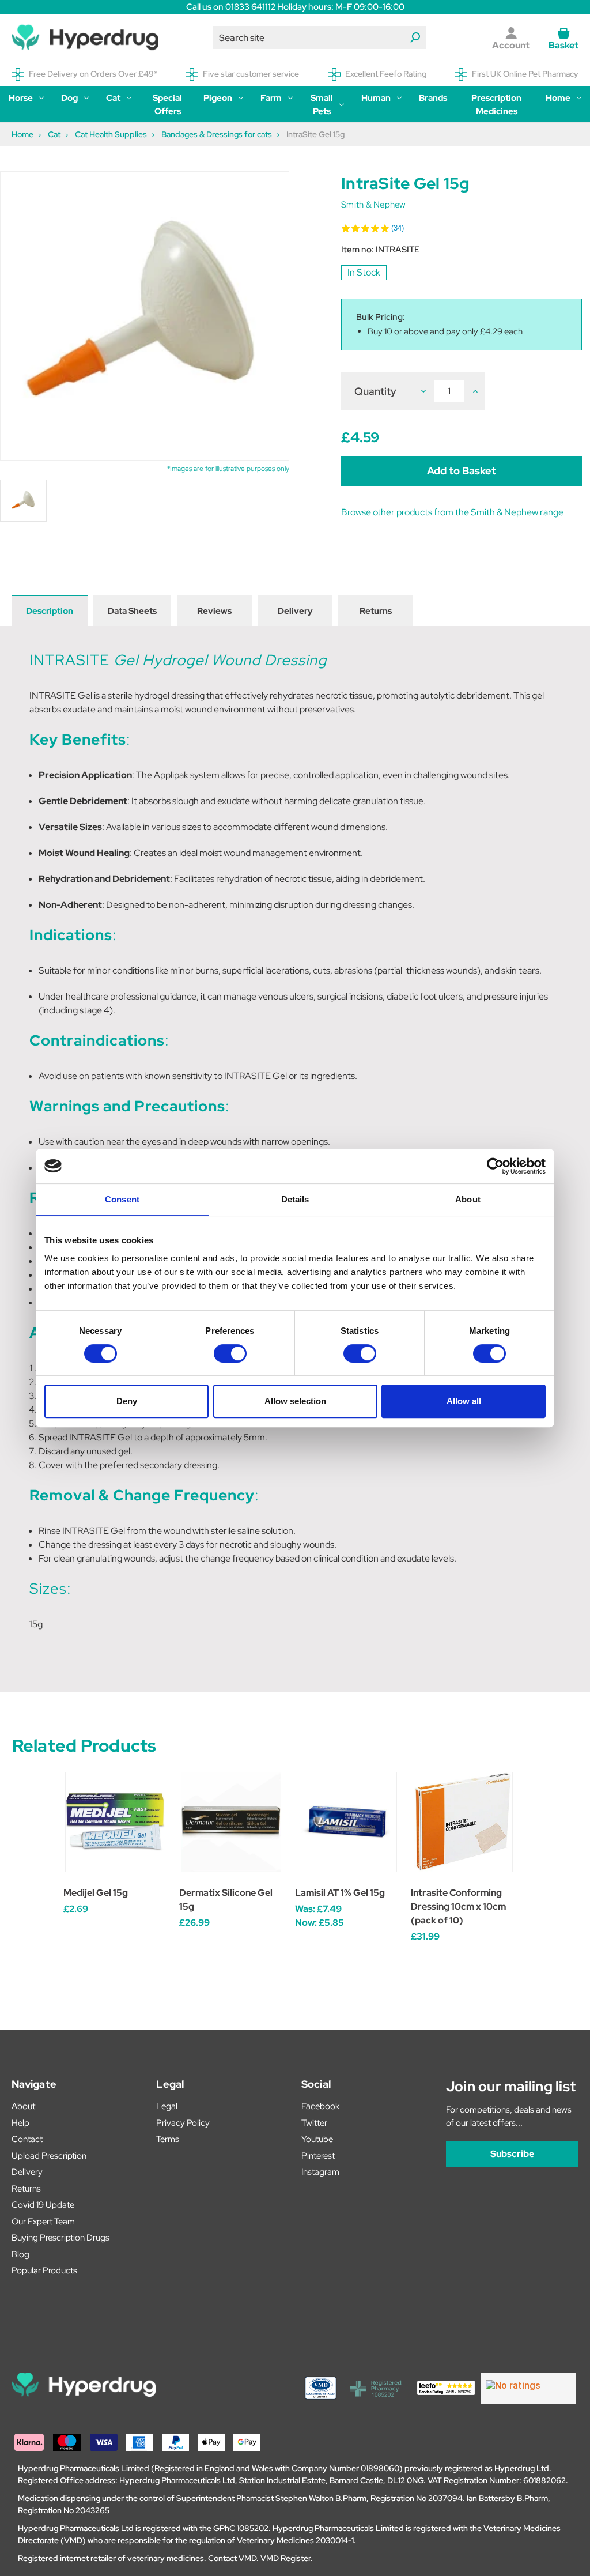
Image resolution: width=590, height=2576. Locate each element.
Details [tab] (295, 1199)
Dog (69, 98)
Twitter (314, 2123)
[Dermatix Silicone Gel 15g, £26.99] (231, 1822)
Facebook (320, 2106)
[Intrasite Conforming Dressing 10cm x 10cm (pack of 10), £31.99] (463, 1822)
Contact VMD (232, 2558)
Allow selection (295, 1401)
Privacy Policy (183, 2123)
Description (50, 611)
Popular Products (44, 2270)
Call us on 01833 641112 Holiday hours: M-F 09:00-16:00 (295, 7)
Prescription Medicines (496, 105)
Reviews (214, 611)
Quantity (375, 391)
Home (558, 98)
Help (20, 2123)
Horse (21, 98)
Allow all (464, 1401)
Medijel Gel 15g (96, 1893)
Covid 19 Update (43, 2205)
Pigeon (218, 98)
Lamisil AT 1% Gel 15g (340, 1893)
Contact (27, 2139)
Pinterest (318, 2156)
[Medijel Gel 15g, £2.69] (115, 1822)
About (23, 2106)
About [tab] (468, 1199)
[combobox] (320, 37)
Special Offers (167, 105)
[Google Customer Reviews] (528, 2388)
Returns (376, 611)
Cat (113, 98)
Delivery (295, 611)
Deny (127, 1401)
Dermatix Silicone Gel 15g (226, 1900)
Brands (433, 98)
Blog (20, 2254)
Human (376, 98)
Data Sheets (132, 611)
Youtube (317, 2139)
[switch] (230, 1353)
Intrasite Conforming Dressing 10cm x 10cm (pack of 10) (458, 1906)
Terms (168, 2139)
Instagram (320, 2172)
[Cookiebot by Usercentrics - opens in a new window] (495, 1166)
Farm (271, 98)
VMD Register (285, 2558)
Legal (167, 2106)
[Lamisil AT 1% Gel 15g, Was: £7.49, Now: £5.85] (347, 1822)
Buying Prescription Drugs (60, 2238)
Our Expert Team (43, 2222)
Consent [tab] (122, 1199)
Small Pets (322, 105)
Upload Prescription (49, 2156)
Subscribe (512, 2154)
